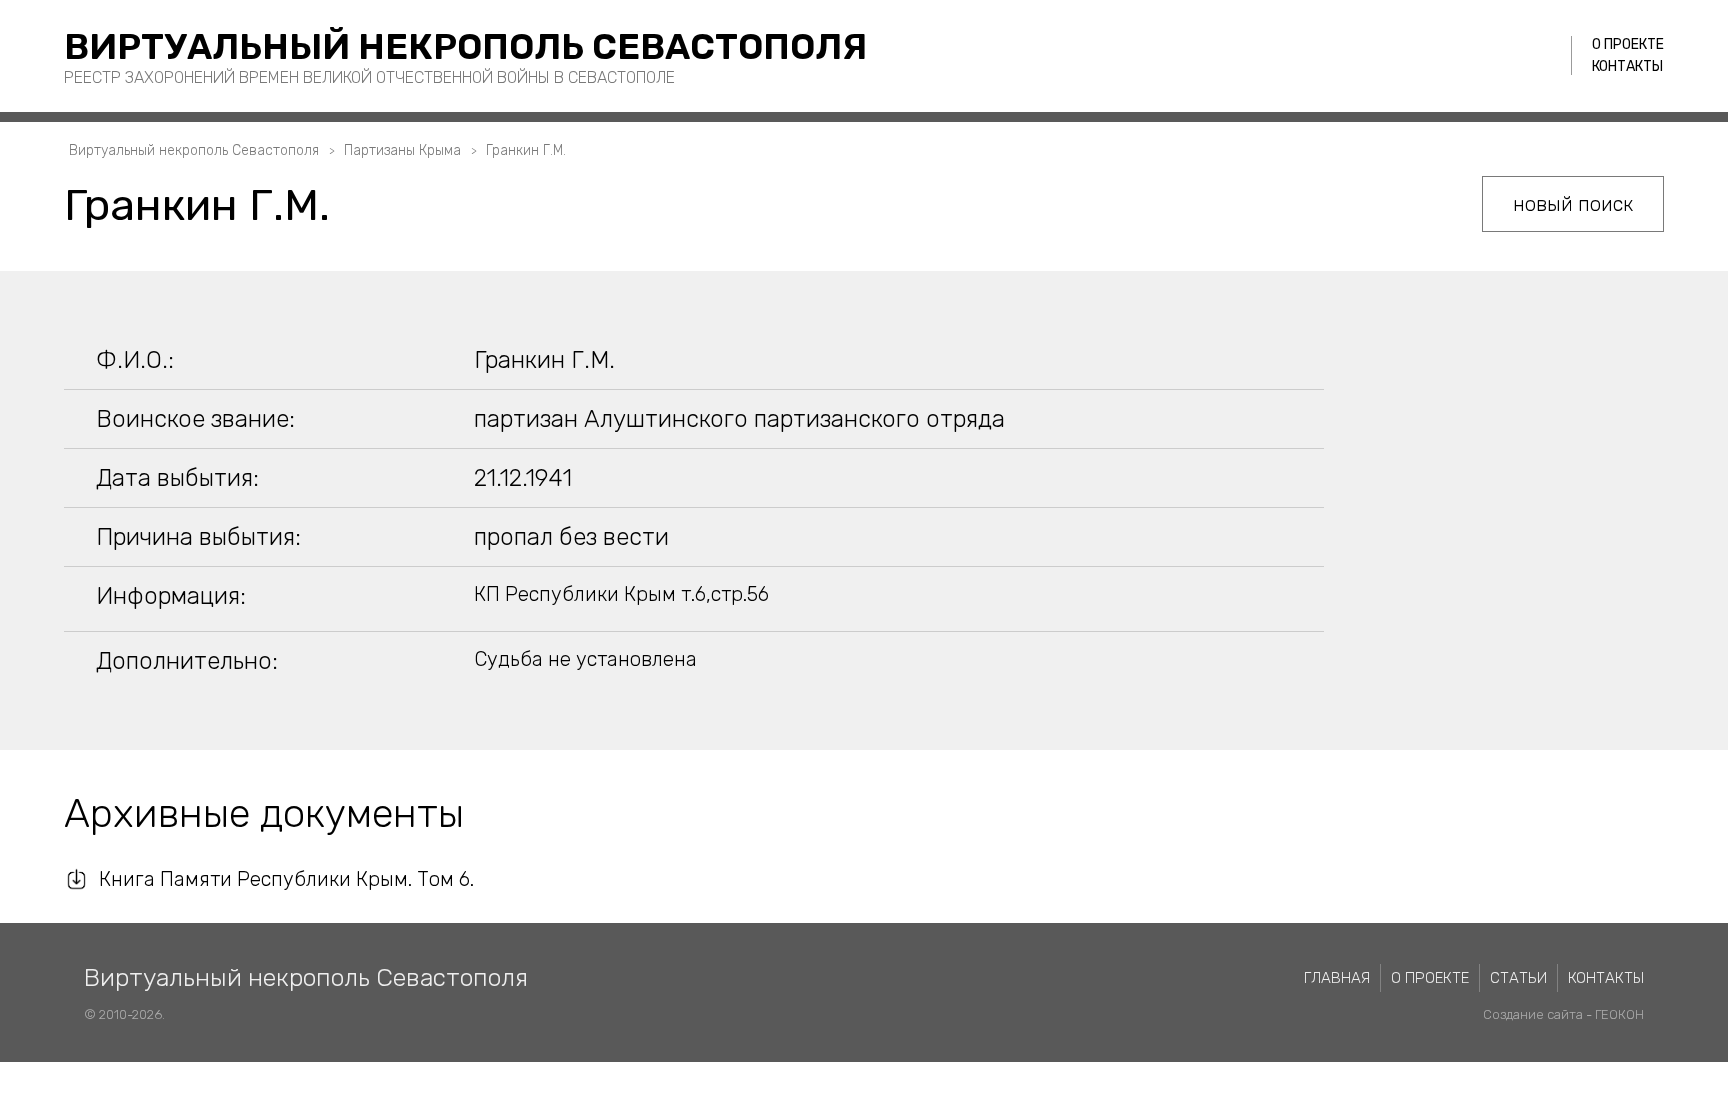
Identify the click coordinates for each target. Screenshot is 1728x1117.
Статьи (1518, 978)
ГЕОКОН (1619, 1014)
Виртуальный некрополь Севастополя (465, 46)
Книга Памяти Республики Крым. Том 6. (286, 879)
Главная (1337, 978)
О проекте (1628, 44)
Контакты (1627, 66)
